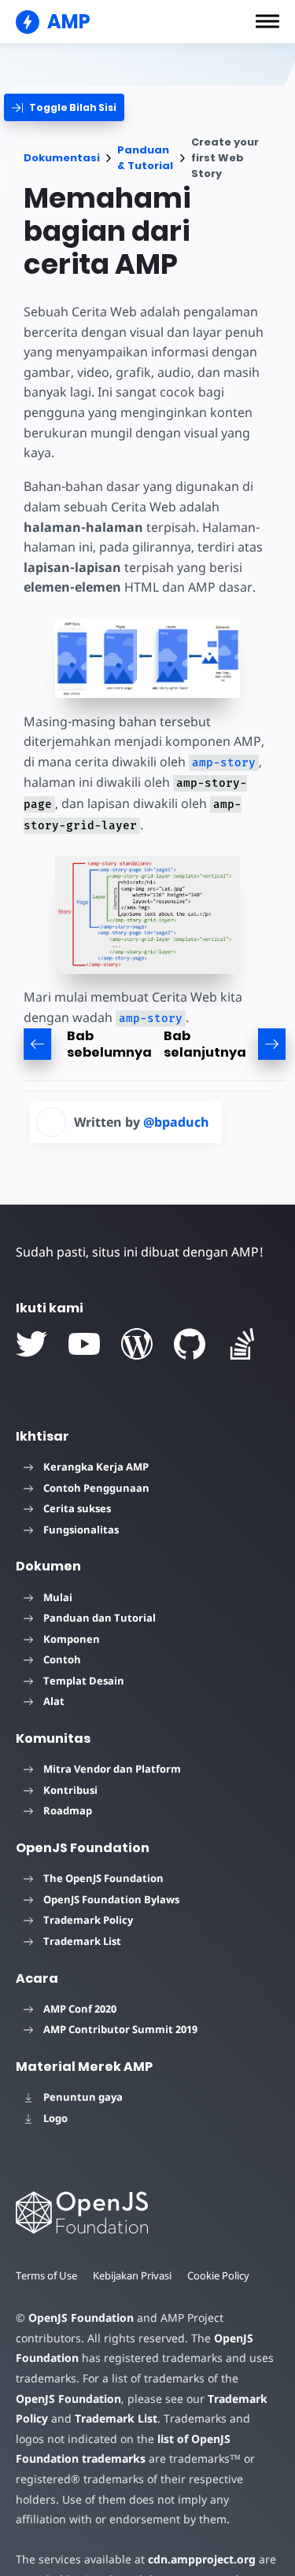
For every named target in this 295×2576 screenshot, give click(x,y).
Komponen (72, 1639)
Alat (54, 1701)
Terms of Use (46, 2275)
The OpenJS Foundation (103, 1878)
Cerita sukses (77, 1508)
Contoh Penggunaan (96, 1488)
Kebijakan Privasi (132, 2275)
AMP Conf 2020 (80, 2009)
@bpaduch (176, 1122)
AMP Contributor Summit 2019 (120, 2029)
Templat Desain (84, 1681)
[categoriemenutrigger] (64, 107)
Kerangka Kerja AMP (96, 1467)
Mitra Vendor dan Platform (112, 1769)
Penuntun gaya (83, 2097)
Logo (55, 2118)
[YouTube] (84, 1344)
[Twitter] (31, 1344)
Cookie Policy (218, 2275)
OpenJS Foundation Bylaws (111, 1899)
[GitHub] (190, 1344)
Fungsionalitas (81, 1530)
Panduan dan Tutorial (100, 1618)
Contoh (62, 1659)
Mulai (58, 1597)
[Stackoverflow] (242, 1344)
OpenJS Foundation (81, 2318)
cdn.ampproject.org (202, 2559)
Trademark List (82, 1941)
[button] (267, 21)
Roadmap (68, 1810)
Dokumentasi (62, 158)
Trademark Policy (88, 1920)
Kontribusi (70, 1790)
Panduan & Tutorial (145, 158)
